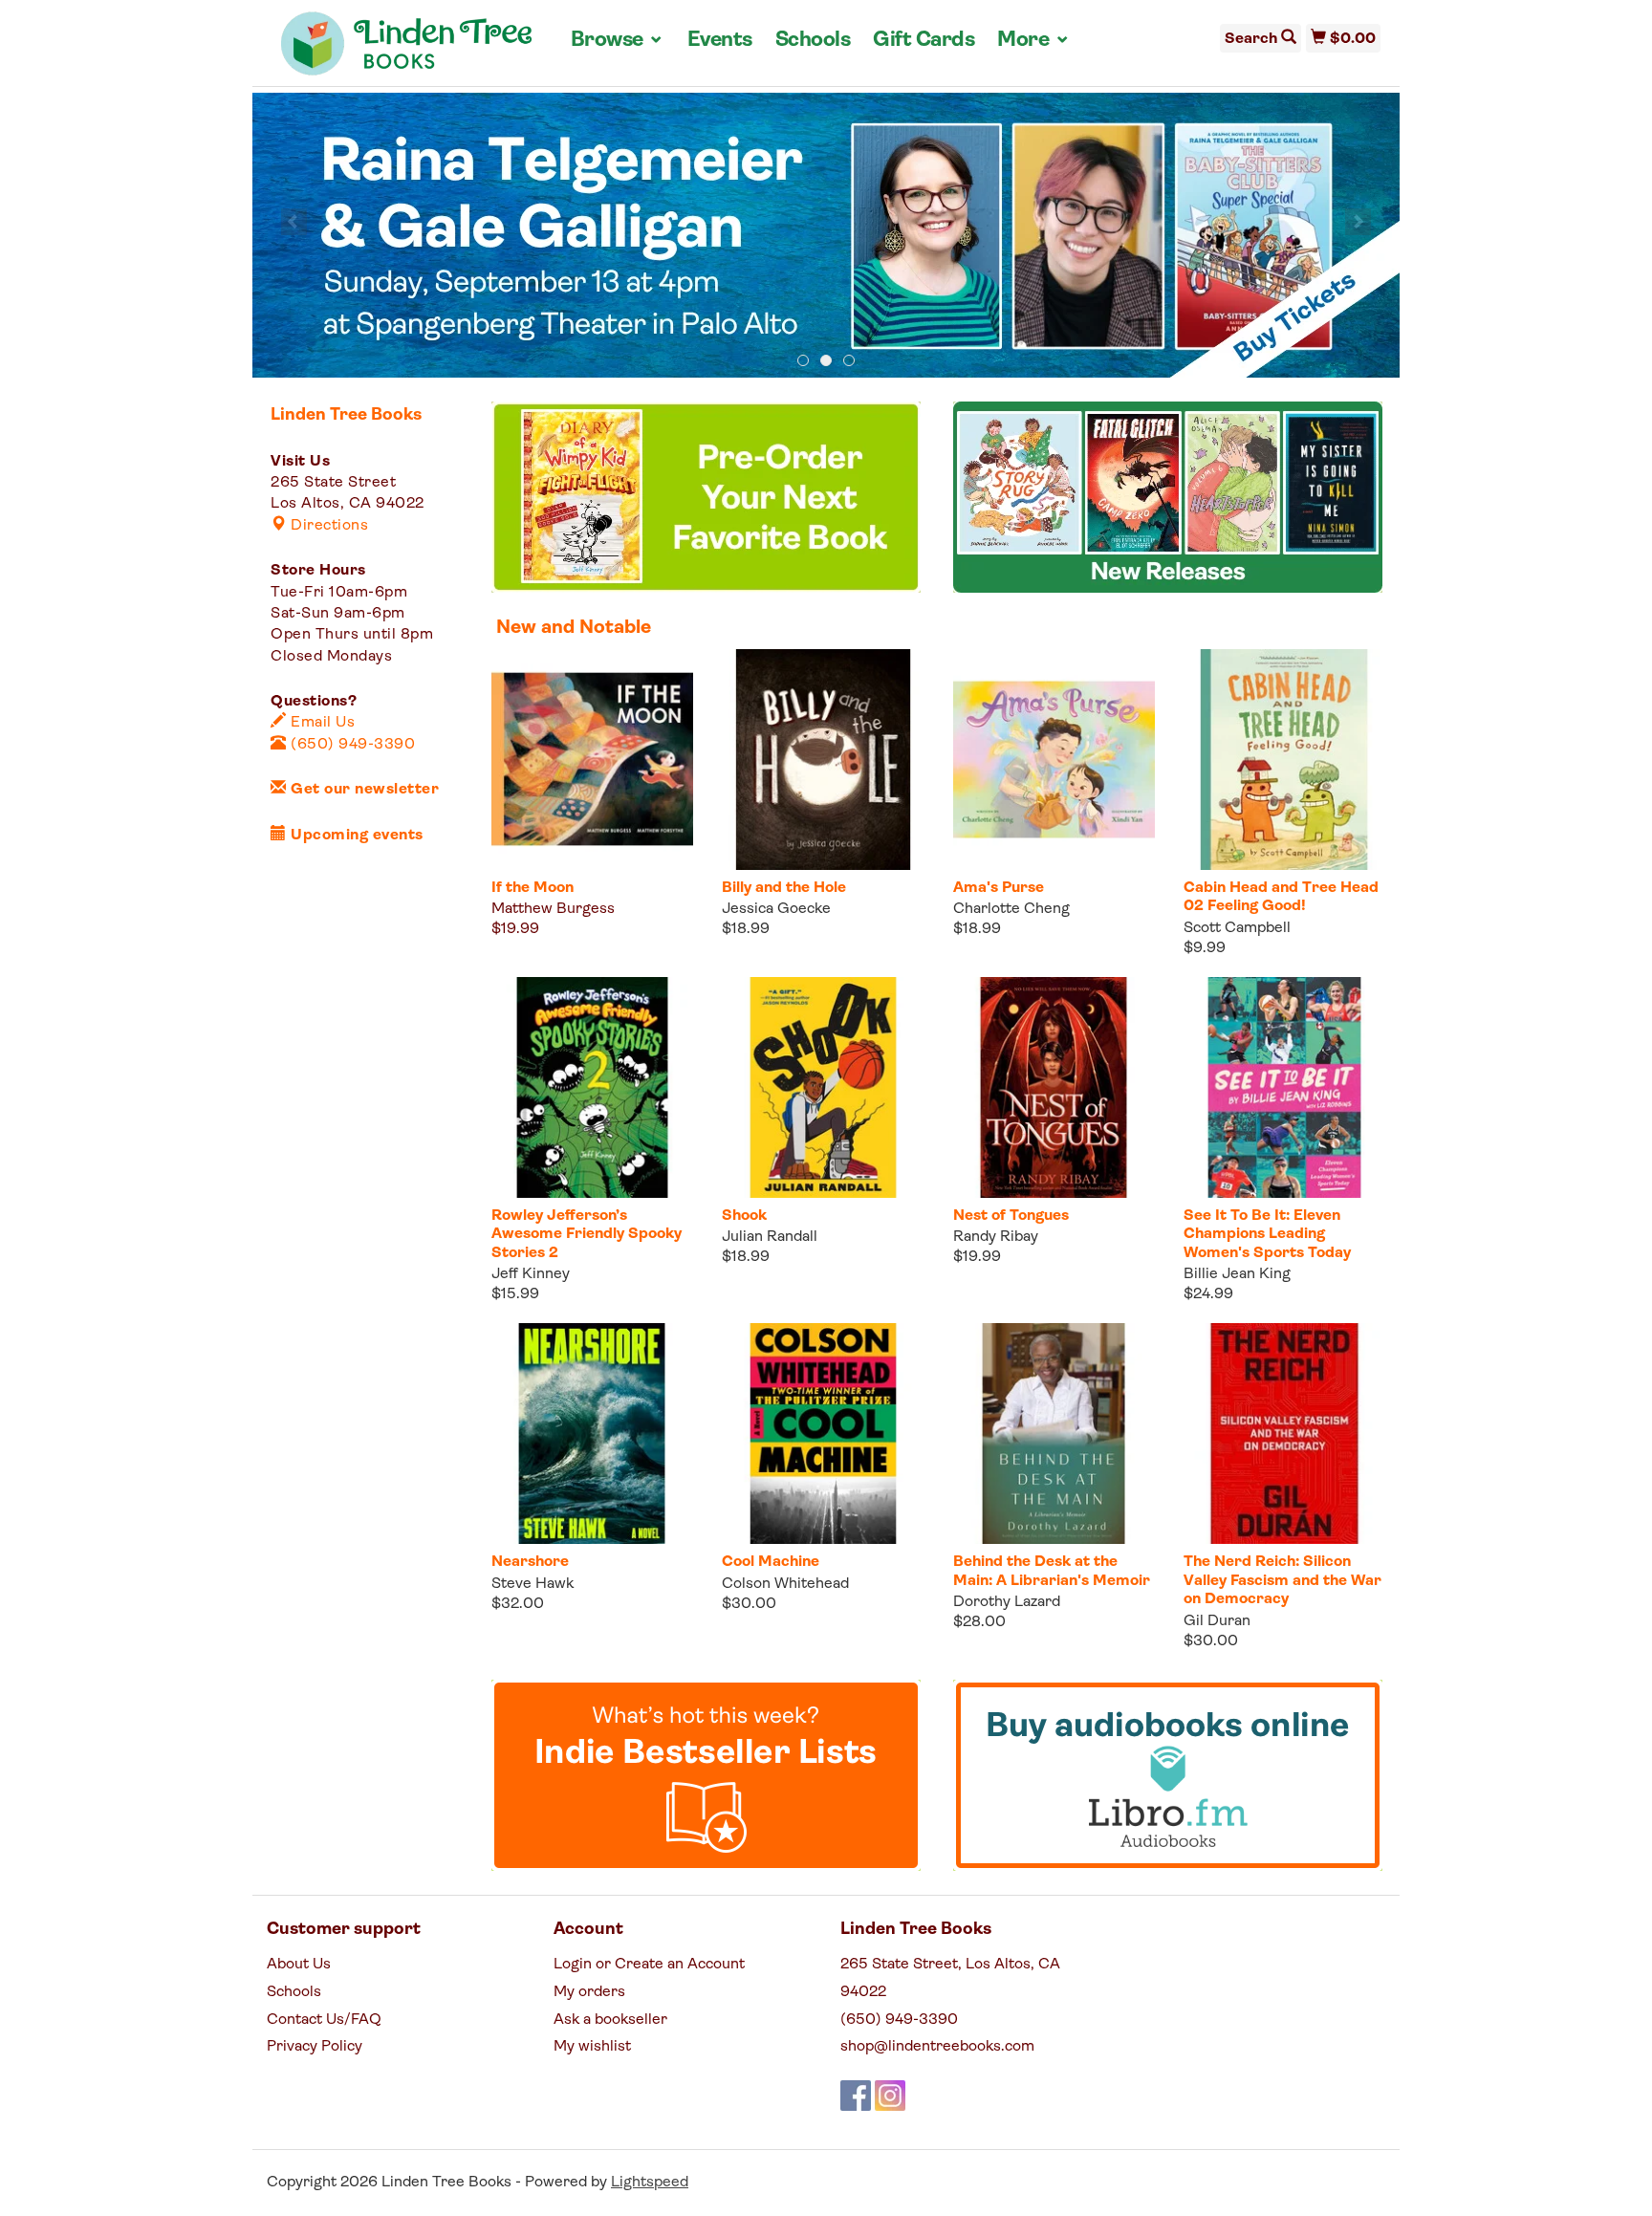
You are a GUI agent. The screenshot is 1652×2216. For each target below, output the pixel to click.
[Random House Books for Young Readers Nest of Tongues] (1054, 1087)
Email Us (321, 723)
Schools (813, 41)
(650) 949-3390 (351, 745)
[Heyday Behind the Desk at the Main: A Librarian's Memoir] (1054, 1434)
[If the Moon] (592, 760)
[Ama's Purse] (1054, 760)
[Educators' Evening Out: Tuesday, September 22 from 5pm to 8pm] (826, 236)
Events (720, 41)
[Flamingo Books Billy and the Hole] (823, 760)
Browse (618, 40)
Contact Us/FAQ (324, 2020)
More (1033, 40)
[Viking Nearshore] (592, 1434)
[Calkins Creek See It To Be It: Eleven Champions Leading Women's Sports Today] (1284, 1087)
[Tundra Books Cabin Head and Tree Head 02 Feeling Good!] (1284, 760)
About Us (299, 1965)
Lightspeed (650, 2183)
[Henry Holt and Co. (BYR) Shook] (823, 1087)
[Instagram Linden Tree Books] (890, 2096)
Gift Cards (924, 41)
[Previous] (294, 222)
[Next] (1358, 222)
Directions (327, 526)
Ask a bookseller (610, 2020)
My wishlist (592, 2047)
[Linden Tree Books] (407, 51)
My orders (589, 1992)
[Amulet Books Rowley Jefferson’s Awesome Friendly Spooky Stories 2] (592, 1087)
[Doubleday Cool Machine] (823, 1434)
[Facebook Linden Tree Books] (856, 2096)
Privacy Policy (315, 2047)
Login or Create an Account (649, 1965)
